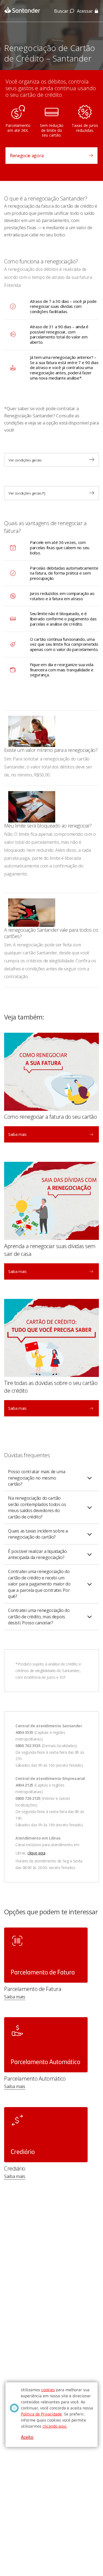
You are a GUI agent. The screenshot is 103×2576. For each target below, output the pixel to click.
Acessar (85, 11)
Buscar (61, 11)
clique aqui (36, 1853)
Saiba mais (15, 1997)
